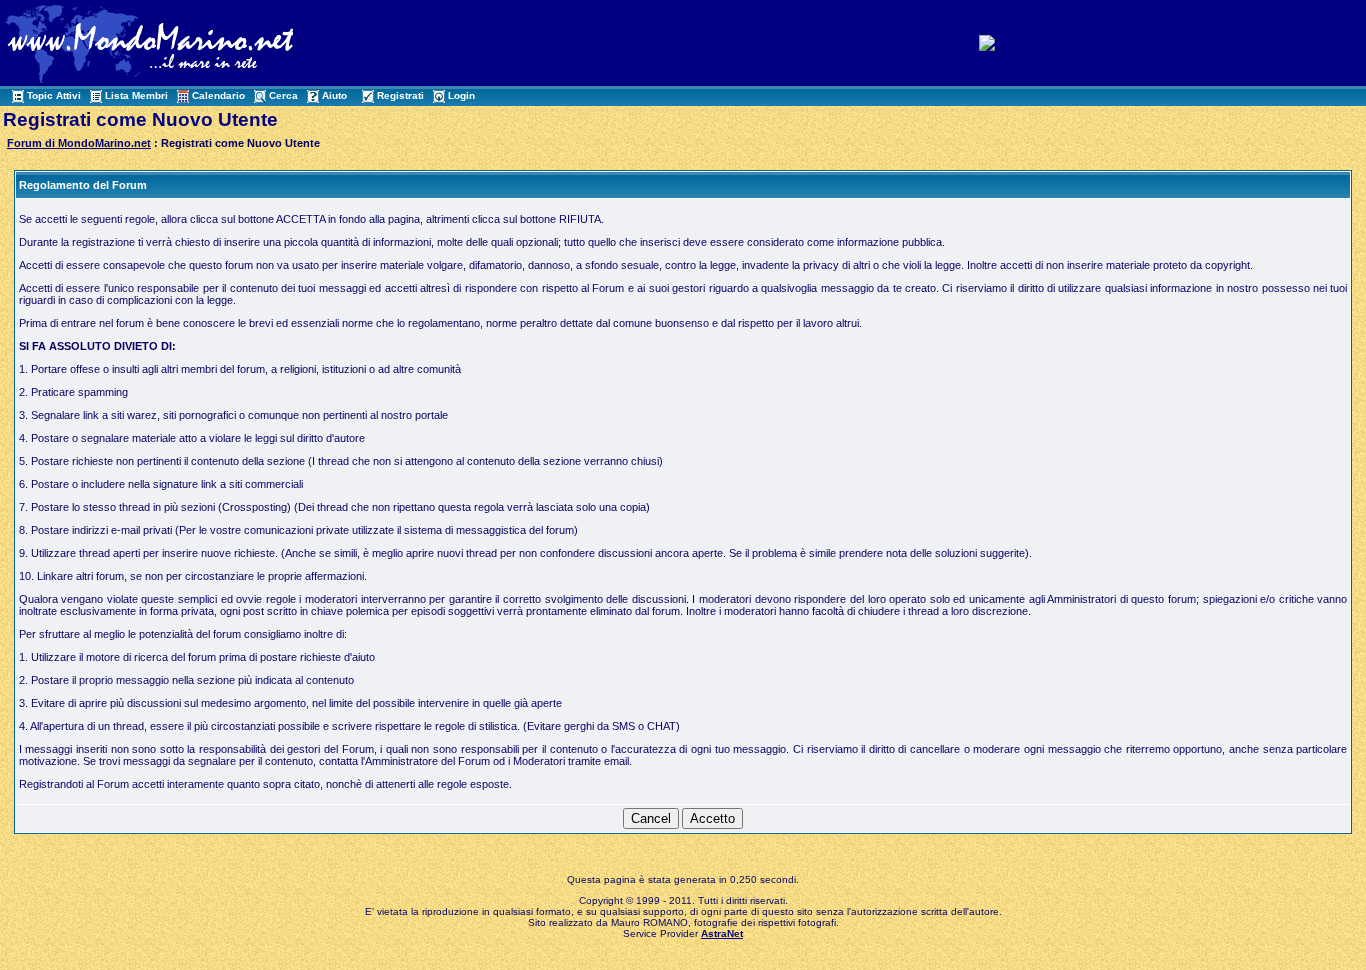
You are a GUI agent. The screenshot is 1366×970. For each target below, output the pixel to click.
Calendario (218, 95)
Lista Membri (136, 95)
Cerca (283, 95)
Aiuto (334, 95)
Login (461, 95)
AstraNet (722, 933)
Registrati (400, 95)
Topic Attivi (54, 95)
